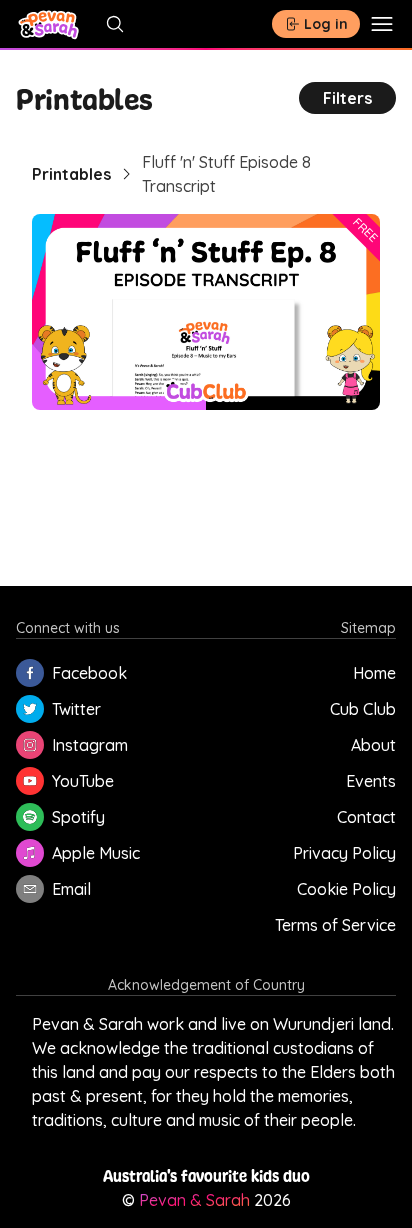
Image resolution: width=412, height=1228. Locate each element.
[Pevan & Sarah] (48, 24)
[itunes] (30, 853)
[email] (30, 889)
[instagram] (30, 745)
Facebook (89, 673)
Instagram (90, 745)
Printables (71, 174)
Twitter (76, 709)
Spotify (78, 817)
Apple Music (96, 853)
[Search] (119, 24)
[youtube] (30, 781)
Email (71, 889)
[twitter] (30, 709)
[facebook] (30, 673)
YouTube (83, 781)
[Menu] (382, 24)
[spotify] (30, 817)
